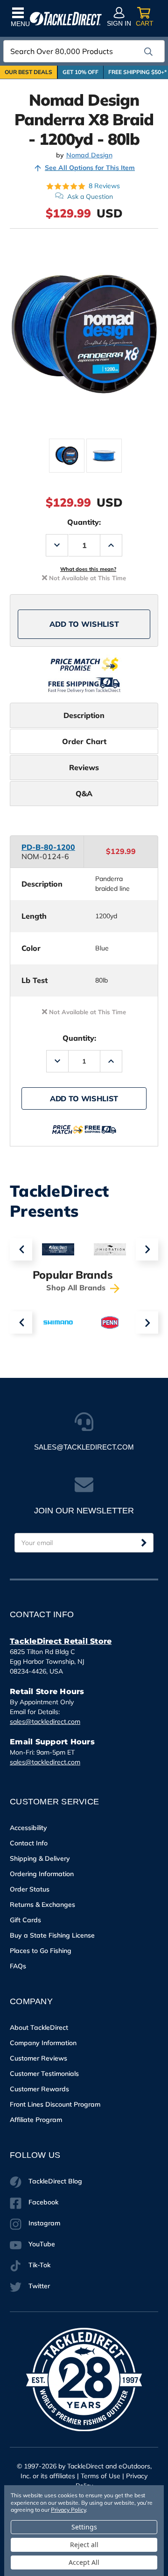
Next (147, 1249)
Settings (84, 2527)
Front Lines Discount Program (55, 2104)
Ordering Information (42, 1874)
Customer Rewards (39, 2089)
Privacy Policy (68, 2510)
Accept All (84, 2562)
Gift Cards (25, 1920)
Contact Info (29, 1843)
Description (84, 715)
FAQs (18, 1966)
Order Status (30, 1889)
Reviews (84, 767)
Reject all (84, 2545)
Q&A (84, 793)
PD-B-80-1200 (48, 847)
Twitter (39, 2286)
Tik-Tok (39, 2265)
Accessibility (28, 1828)
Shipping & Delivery (40, 1858)
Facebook (43, 2202)
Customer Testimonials (44, 2074)
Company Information (43, 2043)
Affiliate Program (36, 2120)
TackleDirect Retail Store (61, 1641)
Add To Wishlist (84, 624)
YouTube (42, 2244)
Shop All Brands (77, 1288)
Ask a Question (90, 197)
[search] (148, 52)
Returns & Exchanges (42, 1905)
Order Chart (84, 741)
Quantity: (84, 522)
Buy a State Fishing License (52, 1935)
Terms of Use (101, 2476)
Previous (21, 1249)
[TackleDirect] (66, 19)
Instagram (44, 2223)
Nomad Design (89, 155)
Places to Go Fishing (41, 1951)
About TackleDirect (39, 2027)
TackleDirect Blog (55, 2181)
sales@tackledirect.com (45, 1722)
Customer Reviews (38, 2058)
